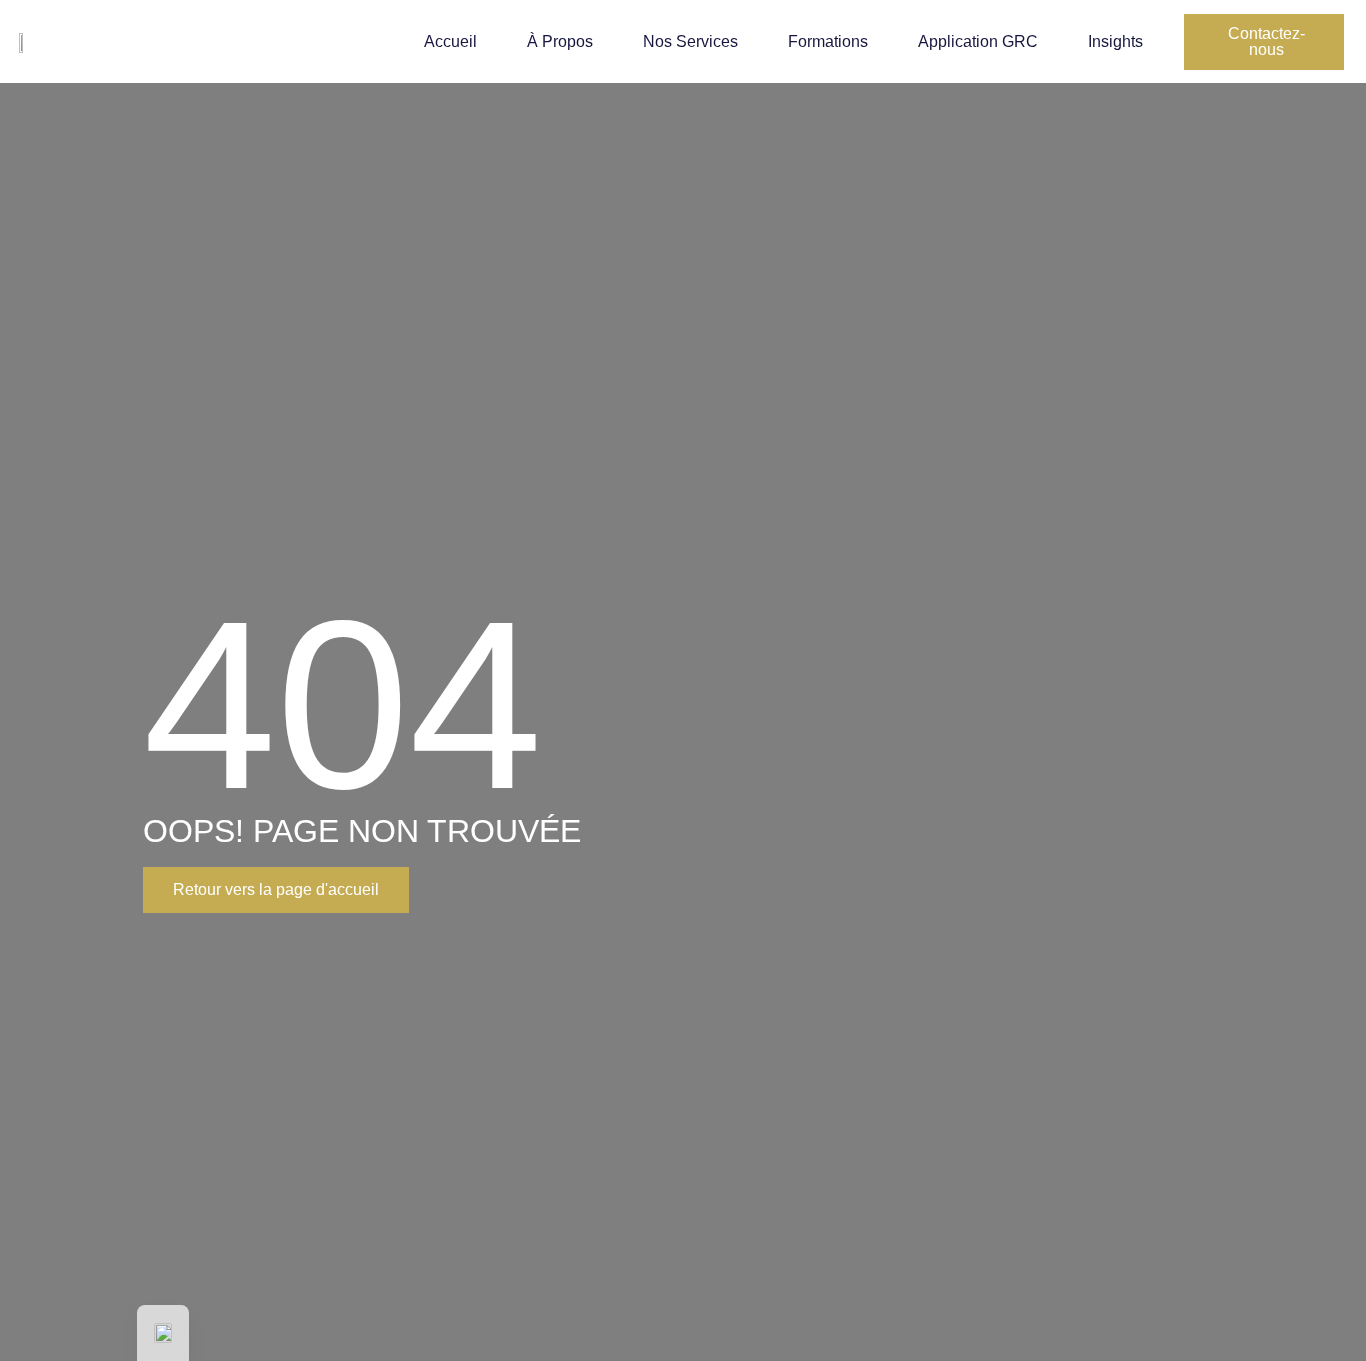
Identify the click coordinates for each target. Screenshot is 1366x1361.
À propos (560, 41)
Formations (828, 41)
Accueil (450, 41)
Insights (1115, 41)
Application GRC (978, 41)
